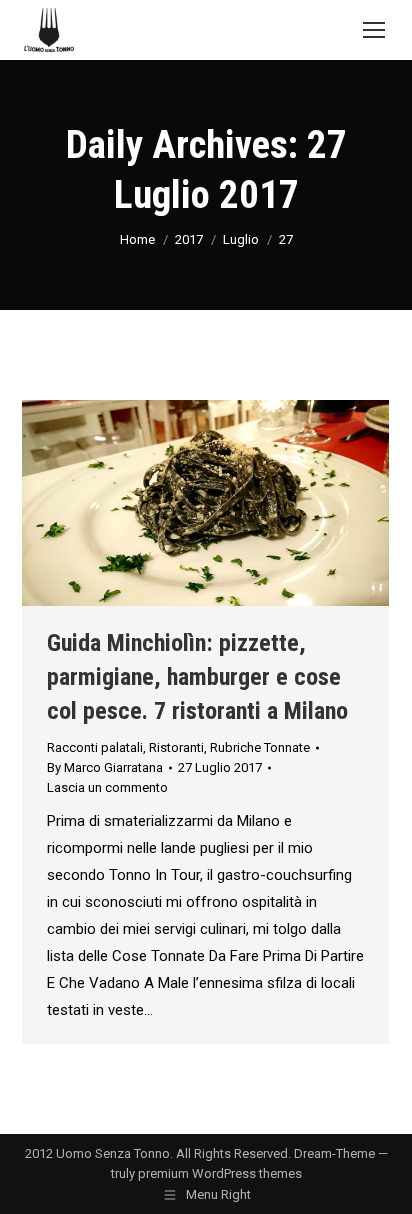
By (105, 767)
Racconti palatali (95, 747)
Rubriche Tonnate (260, 747)
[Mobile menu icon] (374, 30)
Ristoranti (176, 747)
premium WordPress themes (220, 1173)
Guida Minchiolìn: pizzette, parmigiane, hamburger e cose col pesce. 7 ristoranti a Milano (197, 677)
